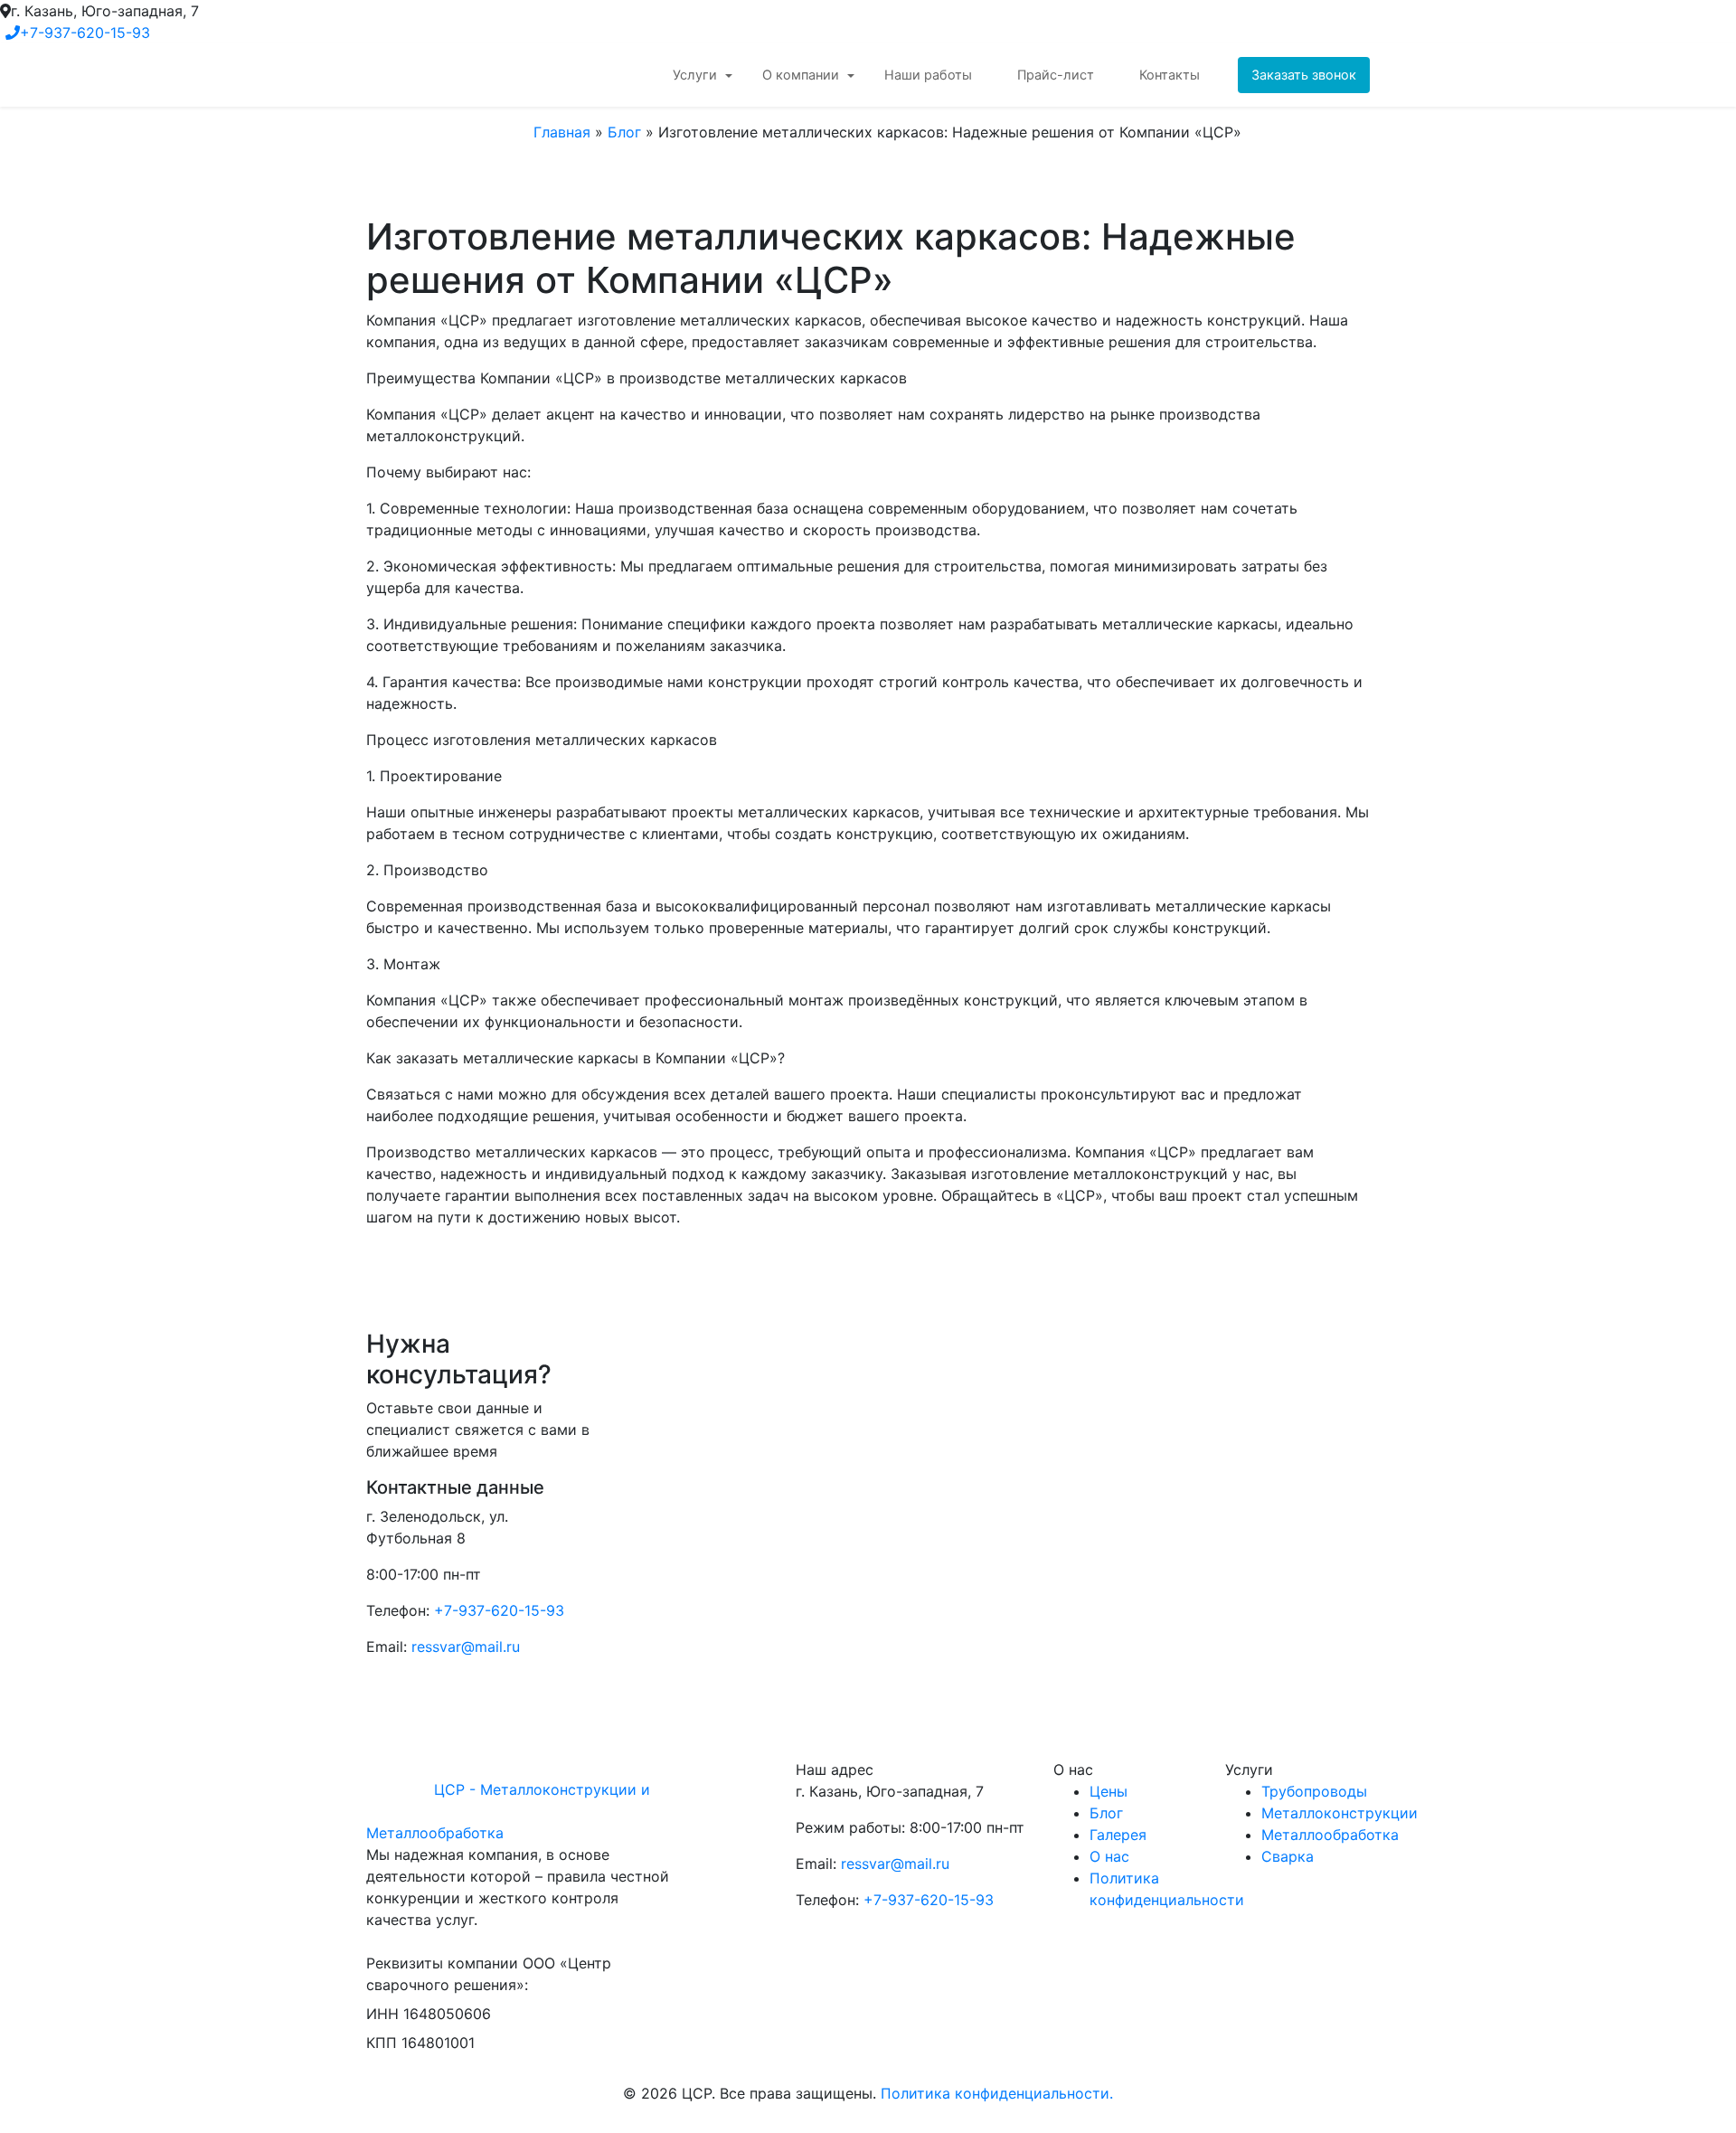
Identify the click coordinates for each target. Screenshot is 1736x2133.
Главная (562, 132)
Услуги (695, 75)
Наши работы (928, 75)
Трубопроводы (1314, 1791)
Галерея (1118, 1835)
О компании (801, 75)
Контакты (1170, 75)
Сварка (1288, 1856)
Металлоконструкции (1340, 1813)
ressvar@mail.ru (466, 1647)
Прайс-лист (1056, 75)
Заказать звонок (1304, 75)
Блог (624, 132)
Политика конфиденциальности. (997, 2093)
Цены (1109, 1791)
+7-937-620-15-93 (85, 33)
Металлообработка (1330, 1835)
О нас (1109, 1856)
